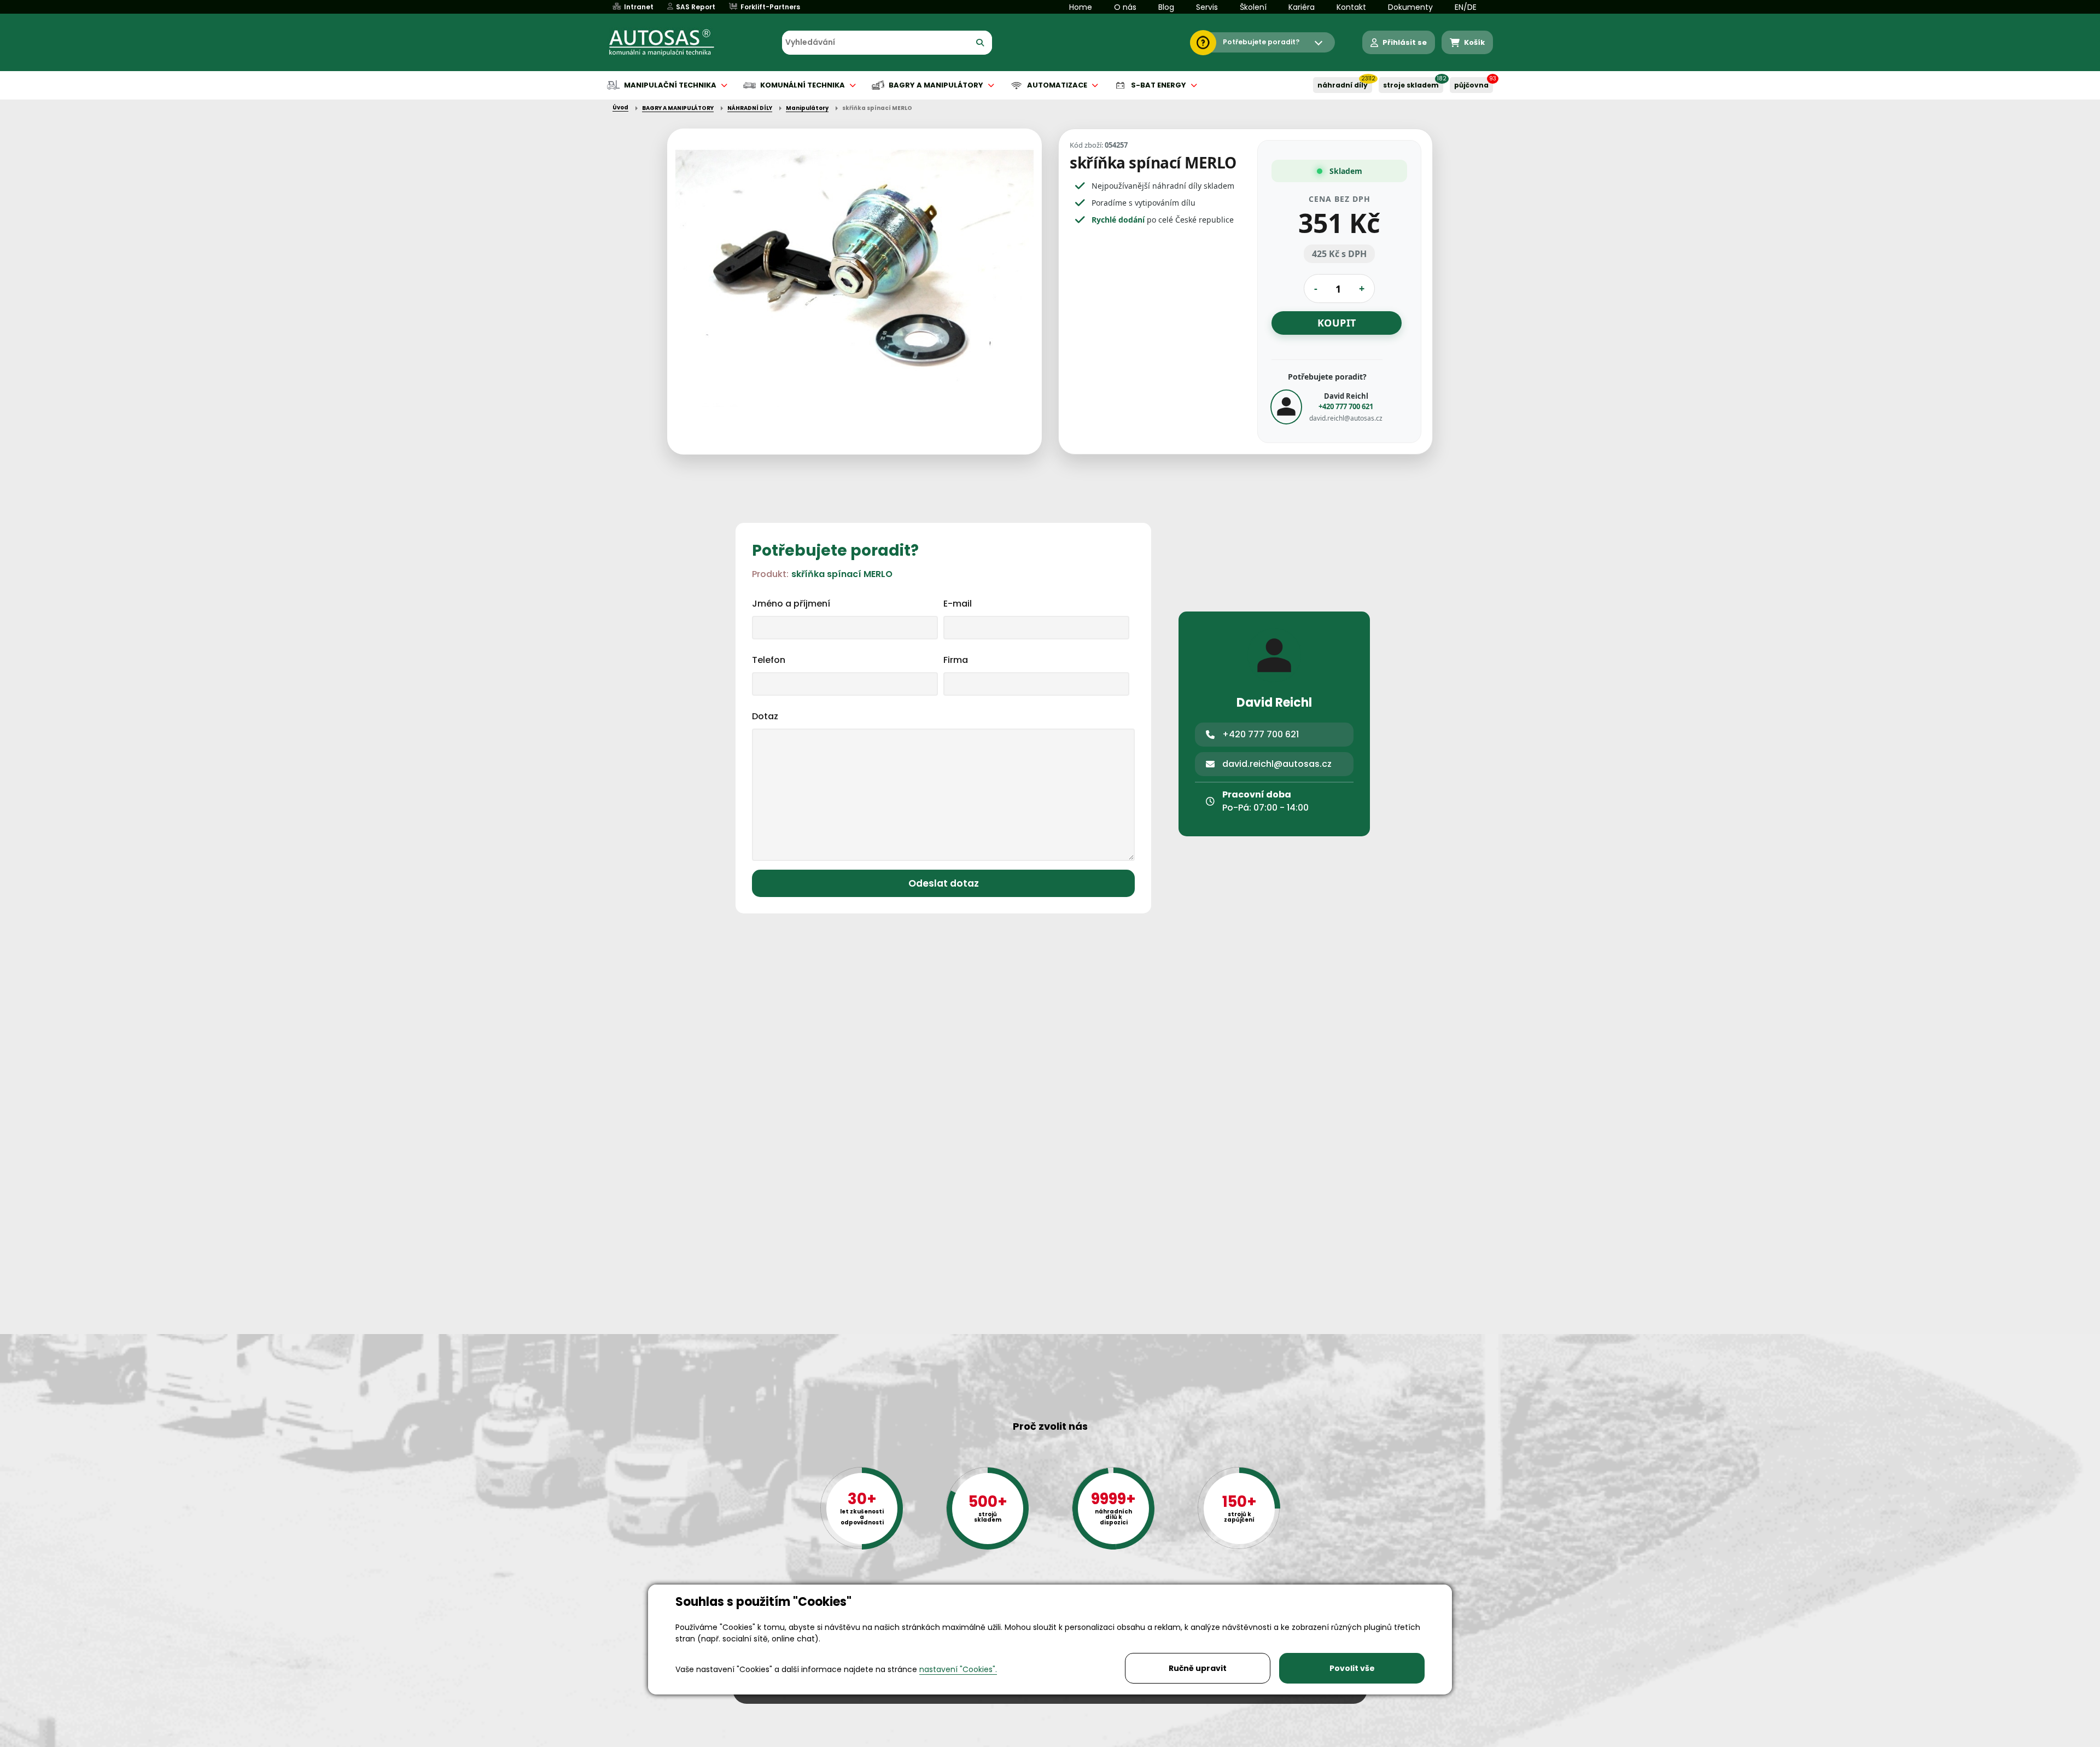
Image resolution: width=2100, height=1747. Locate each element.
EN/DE (1466, 7)
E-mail (958, 604)
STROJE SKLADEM (1411, 85)
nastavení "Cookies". (958, 1669)
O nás (1125, 7)
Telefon (769, 660)
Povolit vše (1352, 1668)
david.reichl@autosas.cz (1346, 418)
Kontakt (1351, 7)
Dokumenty (1410, 7)
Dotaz (765, 716)
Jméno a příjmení (791, 604)
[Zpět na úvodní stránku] (669, 43)
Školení (1253, 7)
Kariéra (1302, 7)
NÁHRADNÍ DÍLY (1343, 85)
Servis (1207, 7)
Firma (956, 660)
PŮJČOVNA (1471, 85)
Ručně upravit (1198, 1668)
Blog (1166, 7)
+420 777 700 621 (1346, 406)
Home (1081, 7)
